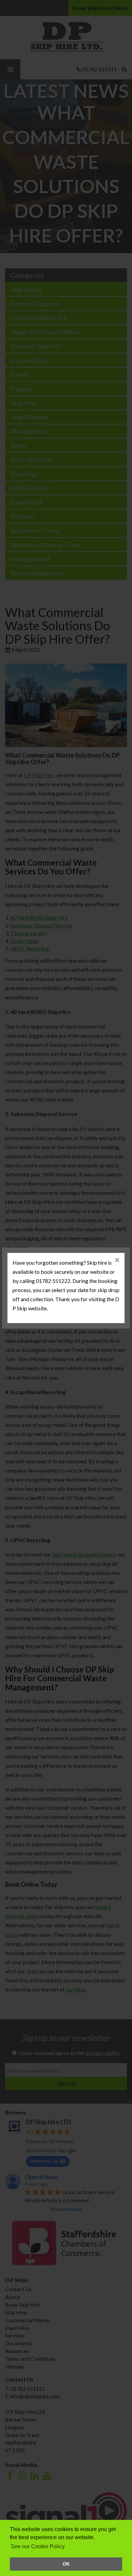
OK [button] (66, 2564)
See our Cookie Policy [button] (38, 2546)
